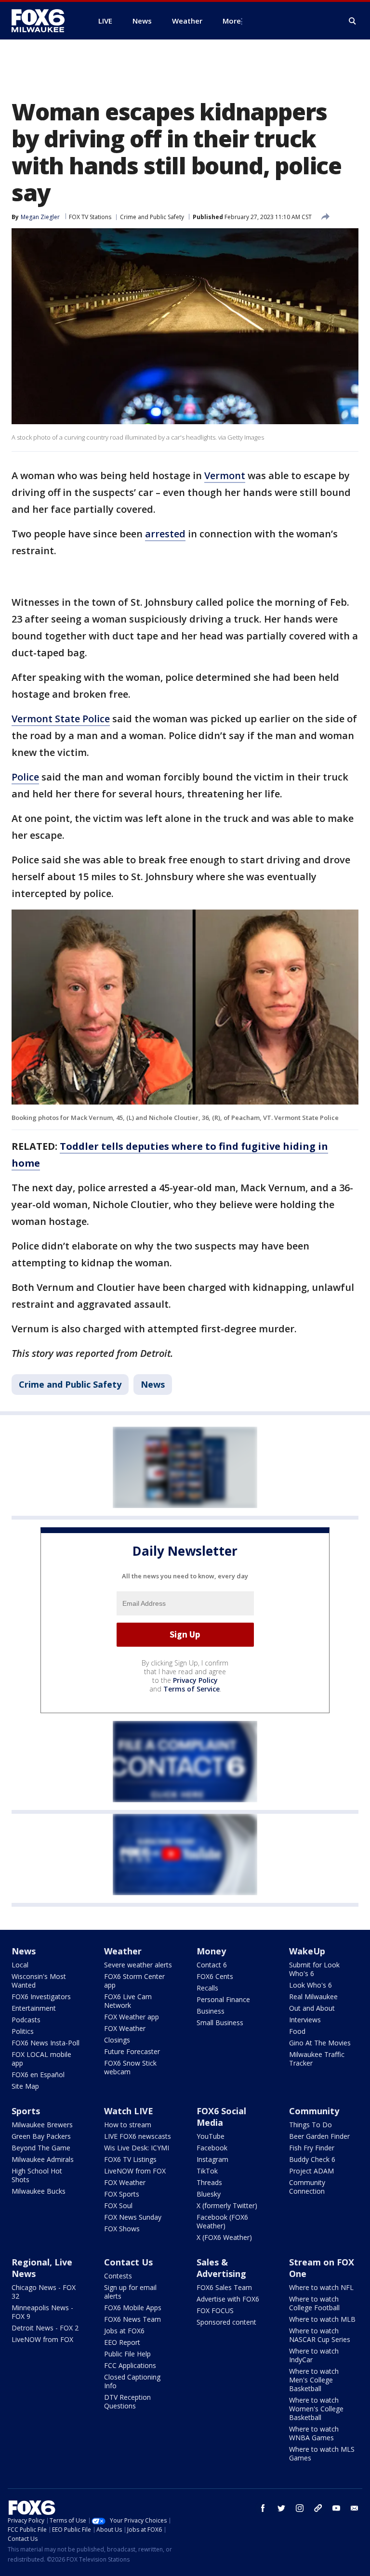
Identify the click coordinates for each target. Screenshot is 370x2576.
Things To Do (311, 2125)
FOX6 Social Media (221, 2117)
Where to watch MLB (322, 2319)
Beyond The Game (41, 2148)
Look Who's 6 (311, 1985)
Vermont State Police (61, 719)
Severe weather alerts (138, 1965)
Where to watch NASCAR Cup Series (320, 2335)
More (232, 21)
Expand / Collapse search (353, 21)
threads (318, 2508)
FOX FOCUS (215, 2310)
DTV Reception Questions (127, 2401)
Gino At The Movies (320, 2043)
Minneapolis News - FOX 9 (42, 2312)
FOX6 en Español (38, 2075)
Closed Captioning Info (132, 2381)
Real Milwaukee (313, 1997)
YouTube (211, 2136)
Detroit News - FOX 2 (45, 2328)
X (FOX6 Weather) (224, 2237)
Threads (209, 2182)
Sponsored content (226, 2322)
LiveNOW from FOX (135, 2171)
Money (211, 1951)
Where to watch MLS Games (322, 2453)
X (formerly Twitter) (227, 2205)
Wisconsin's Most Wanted (39, 1981)
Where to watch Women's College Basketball (316, 2409)
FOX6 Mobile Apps (133, 2308)
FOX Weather (125, 2028)
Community (314, 2111)
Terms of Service (192, 1689)
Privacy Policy (195, 1680)
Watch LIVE (129, 2111)
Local (20, 1965)
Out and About (312, 2008)
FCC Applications (130, 2365)
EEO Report (122, 2342)
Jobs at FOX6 (124, 2331)
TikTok (207, 2171)
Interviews (305, 2020)
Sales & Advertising (221, 2268)
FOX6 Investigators (41, 1997)
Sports (26, 2111)
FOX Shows (122, 2229)
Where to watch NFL (321, 2287)
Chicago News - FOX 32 (44, 2292)
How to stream (128, 2125)
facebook (263, 2508)
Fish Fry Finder (312, 2148)
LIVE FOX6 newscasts (138, 2136)
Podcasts (26, 2020)
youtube (336, 2508)
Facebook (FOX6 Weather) (222, 2221)
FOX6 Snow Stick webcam (130, 2067)
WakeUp (307, 1951)
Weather (123, 1951)
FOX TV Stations (90, 217)
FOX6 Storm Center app (134, 1981)
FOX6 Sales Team (224, 2287)
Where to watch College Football (314, 2303)
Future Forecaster (132, 2051)
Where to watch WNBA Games (314, 2433)
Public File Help (127, 2354)
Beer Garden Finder (319, 2136)
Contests (118, 2276)
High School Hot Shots (37, 2175)
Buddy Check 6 (312, 2159)
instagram (300, 2508)
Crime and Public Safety (152, 217)
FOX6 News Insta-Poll (46, 2043)
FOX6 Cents (215, 1976)
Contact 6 (212, 1965)
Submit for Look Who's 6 (314, 1969)
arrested (165, 534)
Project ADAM (311, 2171)
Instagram (212, 2159)
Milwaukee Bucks (39, 2191)
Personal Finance (223, 1999)
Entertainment (34, 2008)
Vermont (225, 475)
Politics (23, 2031)
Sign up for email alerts (130, 2292)
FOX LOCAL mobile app (41, 2059)
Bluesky (209, 2194)
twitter (281, 2508)
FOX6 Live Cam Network (128, 2001)
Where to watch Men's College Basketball (314, 2380)
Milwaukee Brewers (42, 2125)
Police (25, 777)
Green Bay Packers (41, 2136)
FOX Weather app (132, 2017)
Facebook (212, 2148)
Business (211, 2011)
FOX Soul (118, 2205)
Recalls (207, 1988)
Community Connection (307, 2187)
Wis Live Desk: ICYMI (137, 2148)
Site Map (25, 2086)
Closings (117, 2040)
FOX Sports (122, 2194)
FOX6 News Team (132, 2319)
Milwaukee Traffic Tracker (317, 2059)
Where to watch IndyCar (314, 2355)
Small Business (220, 2023)
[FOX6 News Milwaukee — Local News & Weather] (43, 21)
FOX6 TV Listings (130, 2159)
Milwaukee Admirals (43, 2159)
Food (297, 2031)
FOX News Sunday (133, 2217)
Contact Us (128, 2262)
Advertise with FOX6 (228, 2299)
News (153, 1384)
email (355, 2508)
